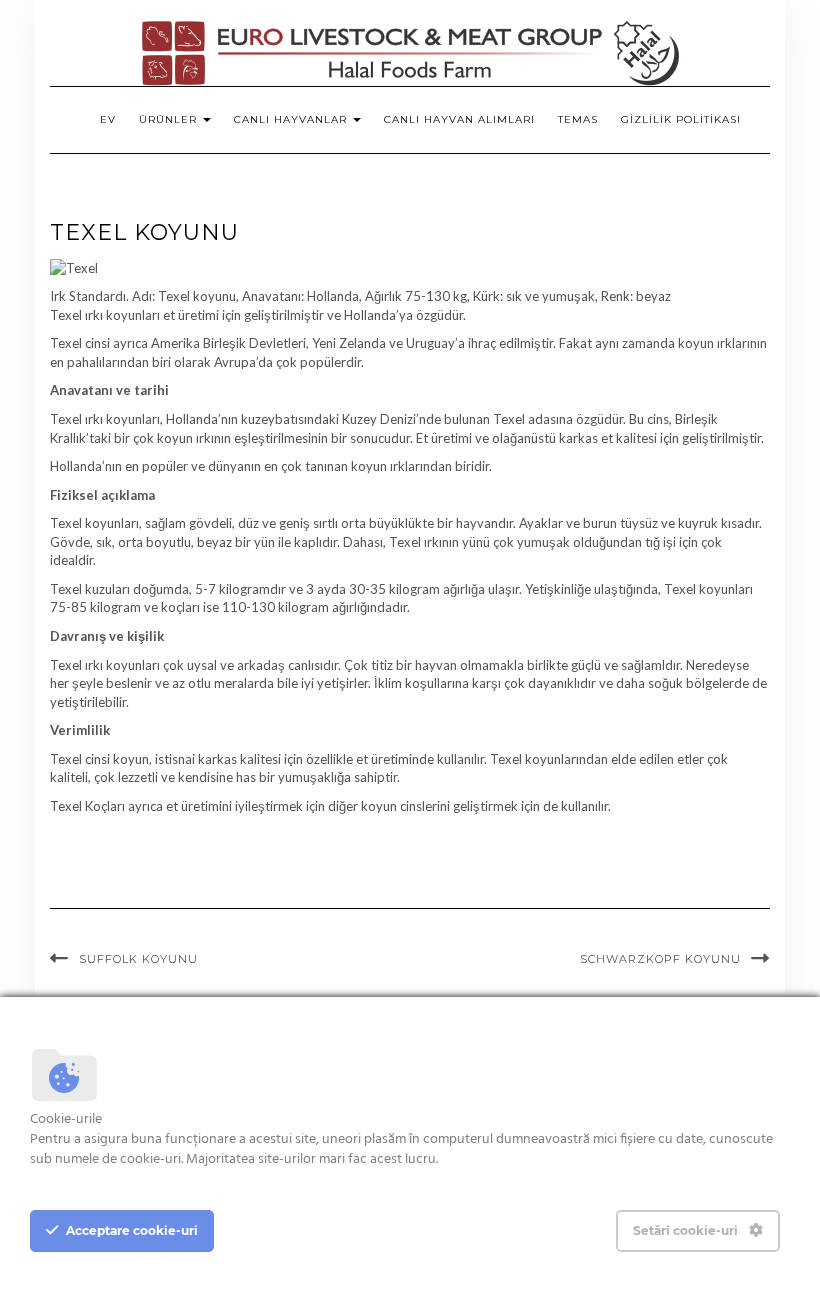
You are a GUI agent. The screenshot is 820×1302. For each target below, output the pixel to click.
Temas (578, 119)
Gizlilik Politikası (681, 119)
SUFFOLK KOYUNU (138, 959)
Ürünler (170, 119)
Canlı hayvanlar (292, 119)
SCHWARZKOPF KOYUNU (660, 959)
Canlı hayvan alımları (459, 119)
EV (108, 119)
